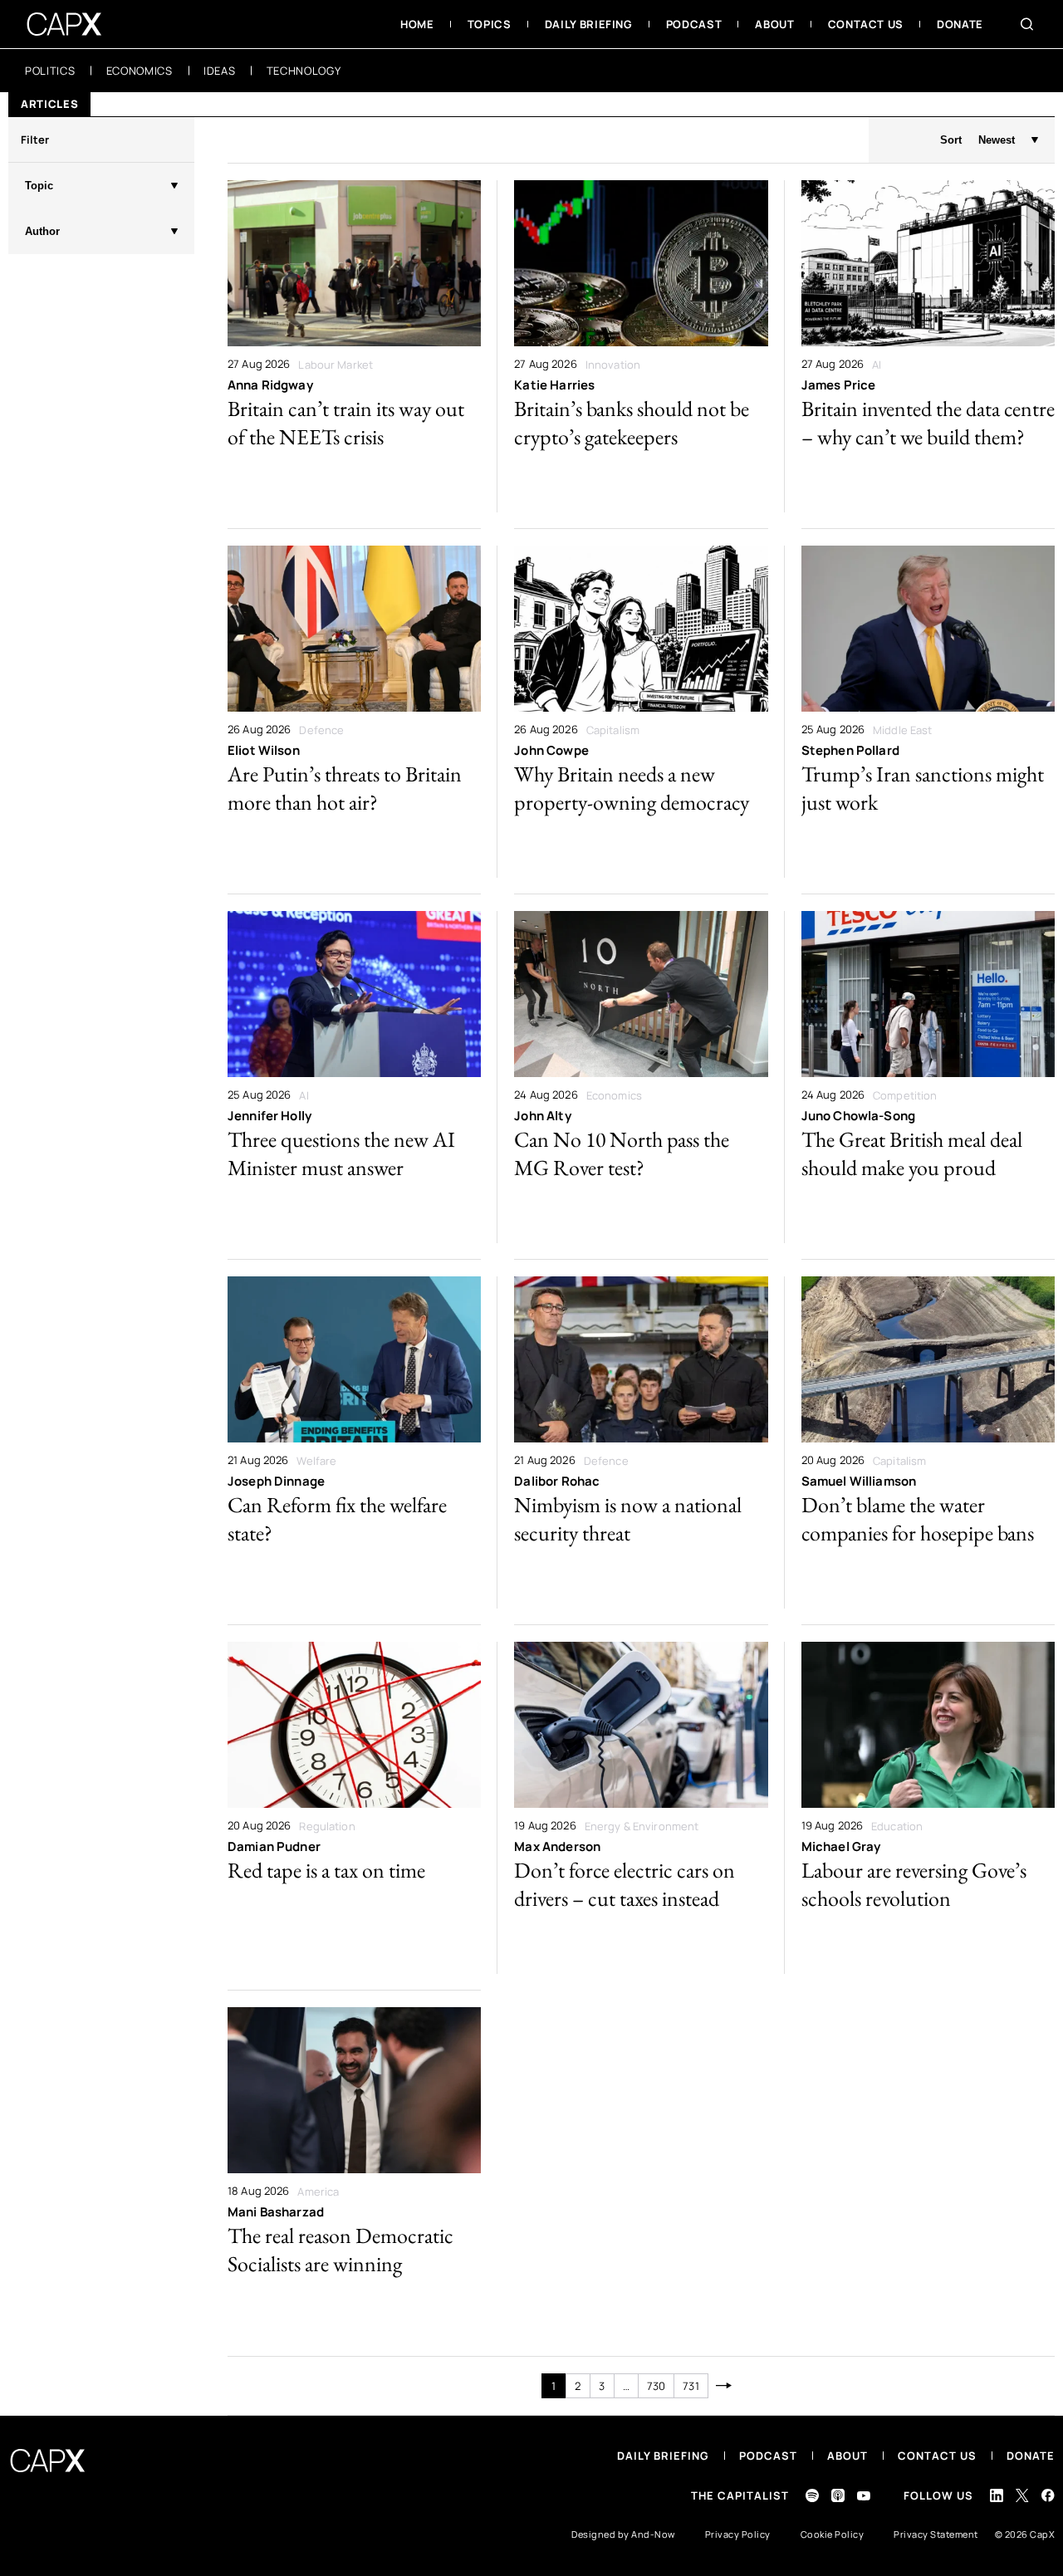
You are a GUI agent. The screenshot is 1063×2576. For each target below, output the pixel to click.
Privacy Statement (936, 2534)
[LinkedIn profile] (997, 2495)
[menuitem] (417, 24)
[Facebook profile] (1048, 2495)
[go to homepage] (64, 24)
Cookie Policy (833, 2534)
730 (656, 2386)
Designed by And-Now (623, 2534)
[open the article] (354, 346)
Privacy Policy (738, 2534)
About (847, 2456)
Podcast (768, 2456)
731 (691, 2386)
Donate (1031, 2456)
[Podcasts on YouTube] (864, 2496)
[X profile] (1022, 2495)
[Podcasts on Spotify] (812, 2495)
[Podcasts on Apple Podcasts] (838, 2495)
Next (725, 2386)
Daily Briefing (663, 2456)
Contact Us (937, 2456)
